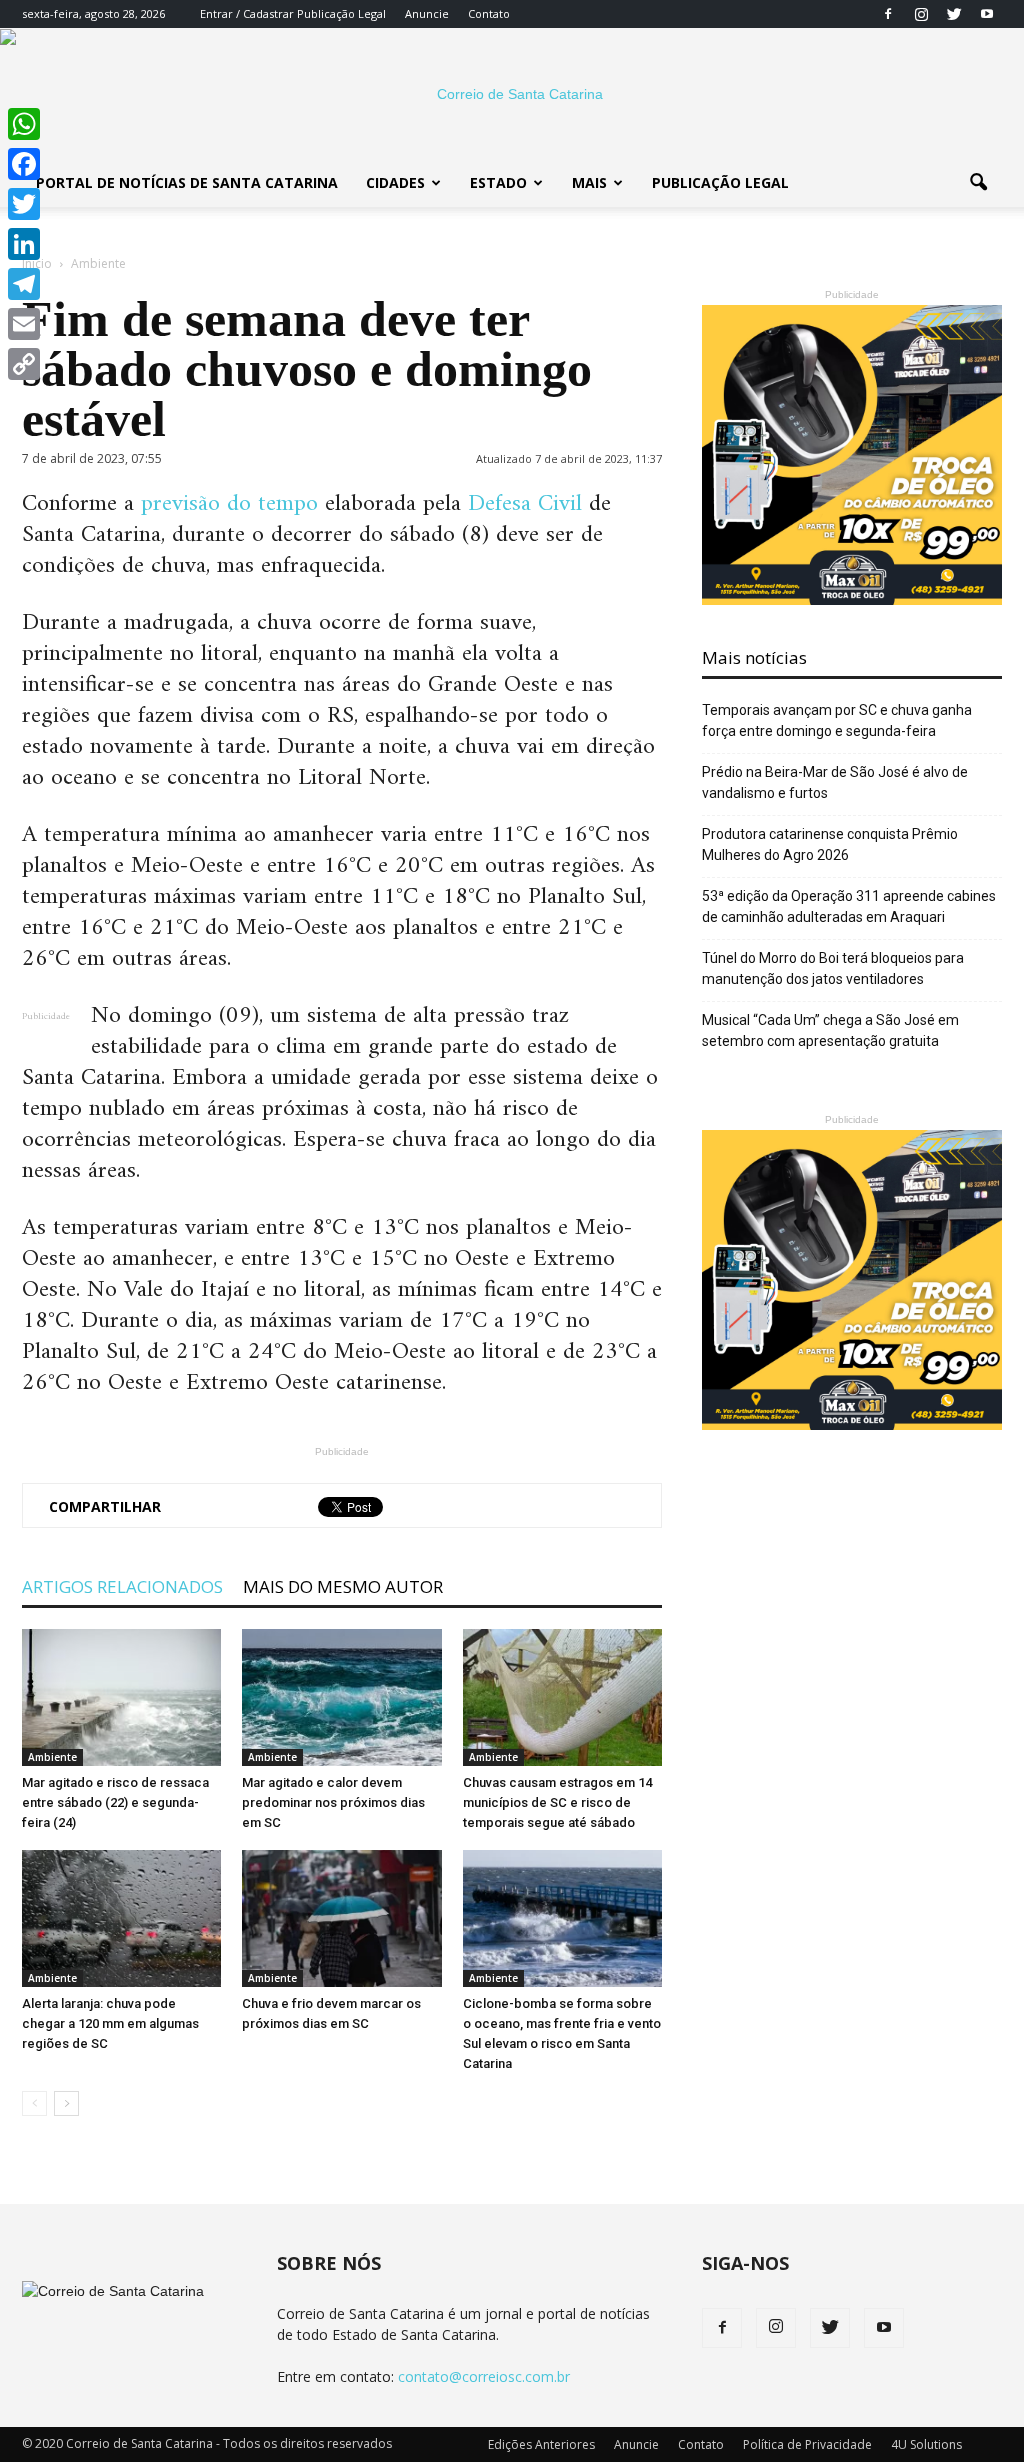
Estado (498, 182)
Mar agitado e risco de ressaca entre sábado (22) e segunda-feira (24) (115, 1802)
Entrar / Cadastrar (247, 13)
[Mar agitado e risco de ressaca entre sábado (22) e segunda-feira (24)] (121, 1697)
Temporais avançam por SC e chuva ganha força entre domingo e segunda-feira (837, 720)
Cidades (395, 182)
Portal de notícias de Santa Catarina (187, 182)
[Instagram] (921, 14)
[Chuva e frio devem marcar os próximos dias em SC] (341, 1918)
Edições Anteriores (541, 2444)
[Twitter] (954, 14)
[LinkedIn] (24, 244)
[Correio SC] (512, 94)
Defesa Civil (525, 504)
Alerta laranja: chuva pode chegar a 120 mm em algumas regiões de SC (110, 2023)
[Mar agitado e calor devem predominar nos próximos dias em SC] (341, 1697)
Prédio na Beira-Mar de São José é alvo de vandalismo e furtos (835, 782)
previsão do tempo (226, 504)
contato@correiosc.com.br (484, 2376)
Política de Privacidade (807, 2444)
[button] (978, 183)
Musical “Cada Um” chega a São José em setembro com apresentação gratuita (830, 1030)
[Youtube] (987, 14)
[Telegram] (24, 284)
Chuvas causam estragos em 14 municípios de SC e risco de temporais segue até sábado (557, 1802)
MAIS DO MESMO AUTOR (343, 1586)
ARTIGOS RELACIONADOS (122, 1586)
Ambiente (52, 1757)
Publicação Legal (340, 13)
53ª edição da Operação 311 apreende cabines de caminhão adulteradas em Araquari (849, 906)
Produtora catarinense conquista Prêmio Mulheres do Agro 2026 (830, 844)
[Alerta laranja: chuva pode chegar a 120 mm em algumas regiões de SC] (121, 1918)
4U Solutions (926, 2444)
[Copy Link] (24, 364)
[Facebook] (888, 14)
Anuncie (427, 13)
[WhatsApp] (24, 124)
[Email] (24, 324)
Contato (489, 13)
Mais (589, 182)
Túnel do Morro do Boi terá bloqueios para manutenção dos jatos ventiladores (833, 968)
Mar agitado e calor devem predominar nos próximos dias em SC (333, 1802)
